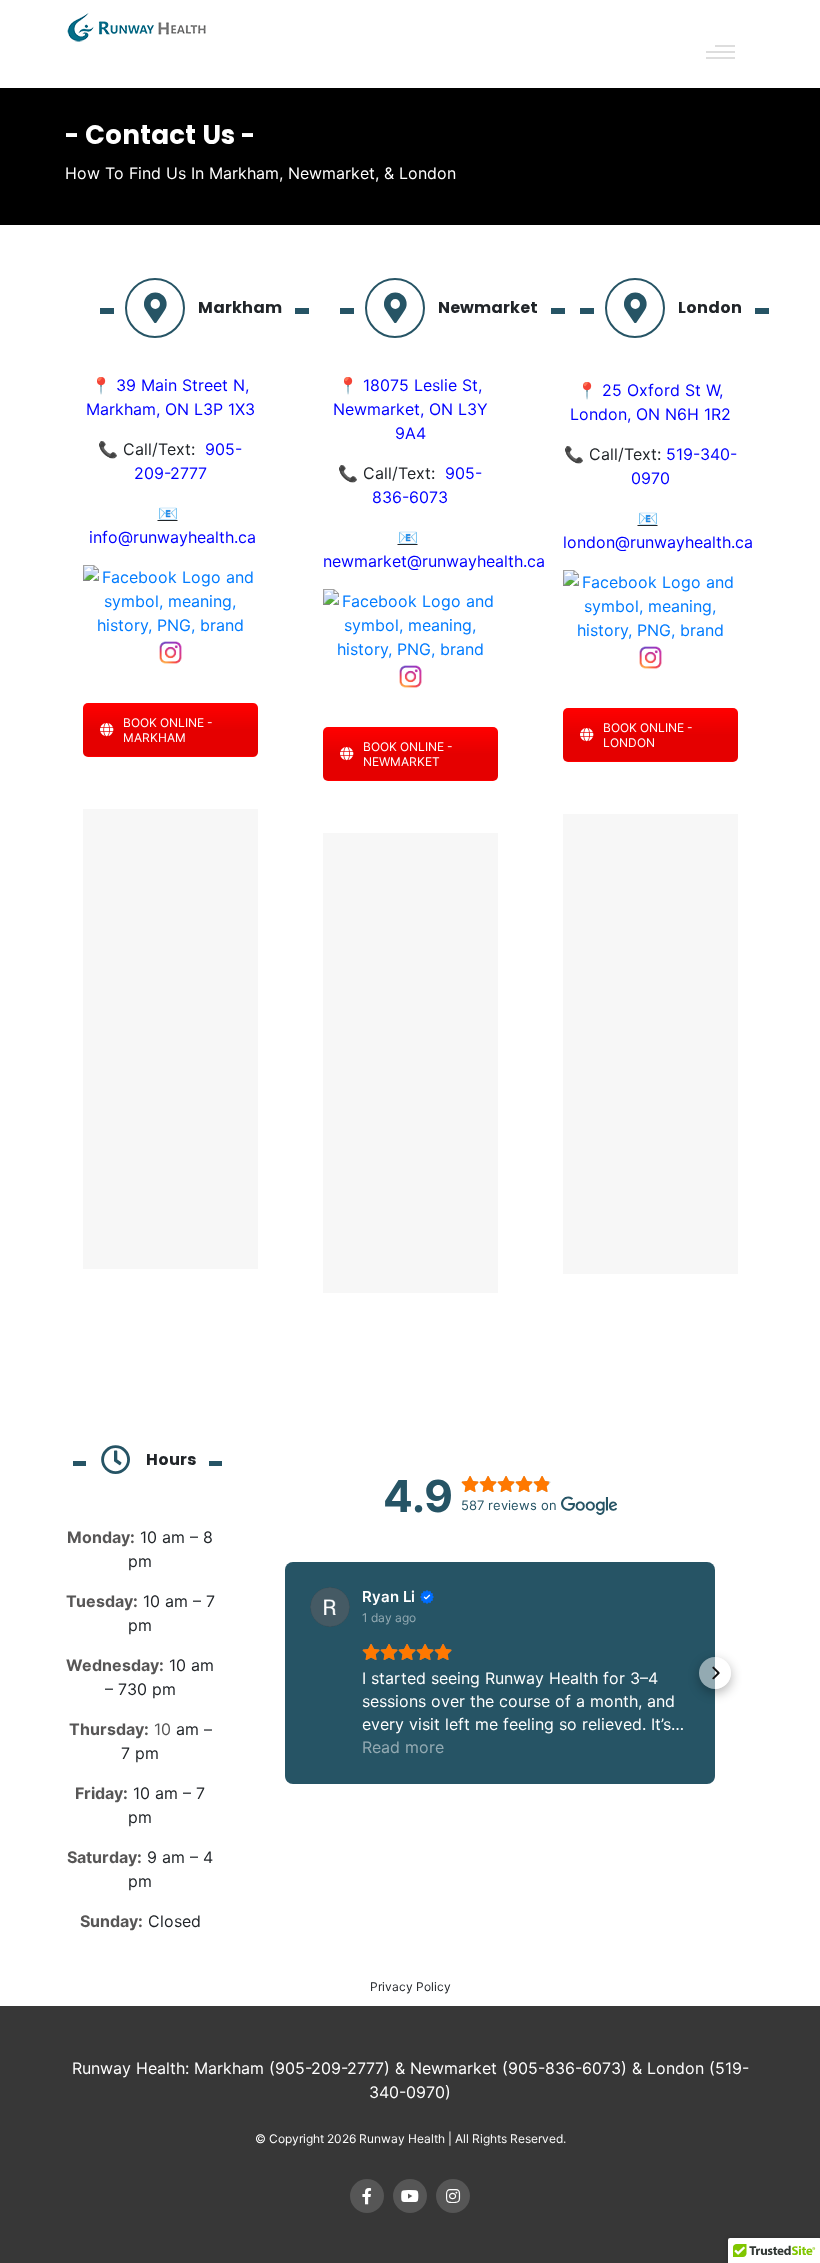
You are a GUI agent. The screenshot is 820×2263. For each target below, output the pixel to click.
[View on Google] (330, 1607)
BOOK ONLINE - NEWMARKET (408, 754)
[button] (285, 1673)
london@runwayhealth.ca (658, 542)
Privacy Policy (410, 1986)
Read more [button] (403, 1747)
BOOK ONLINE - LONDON (648, 735)
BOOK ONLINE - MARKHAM (168, 730)
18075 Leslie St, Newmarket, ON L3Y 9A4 (410, 409)
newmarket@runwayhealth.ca (434, 561)
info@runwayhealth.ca (172, 537)
